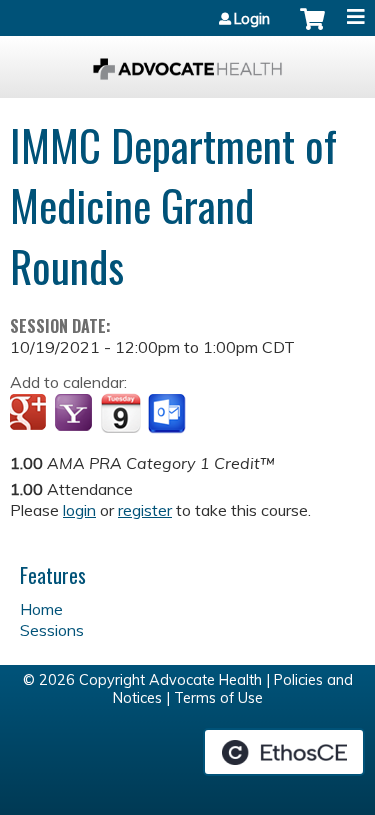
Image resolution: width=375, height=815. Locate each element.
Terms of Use (218, 698)
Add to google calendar (30, 414)
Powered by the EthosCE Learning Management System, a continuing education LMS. (284, 752)
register (145, 510)
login (79, 510)
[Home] (187, 62)
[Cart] (312, 29)
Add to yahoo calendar (75, 414)
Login (252, 19)
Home (41, 609)
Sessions (52, 630)
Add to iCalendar (120, 413)
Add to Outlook (168, 414)
